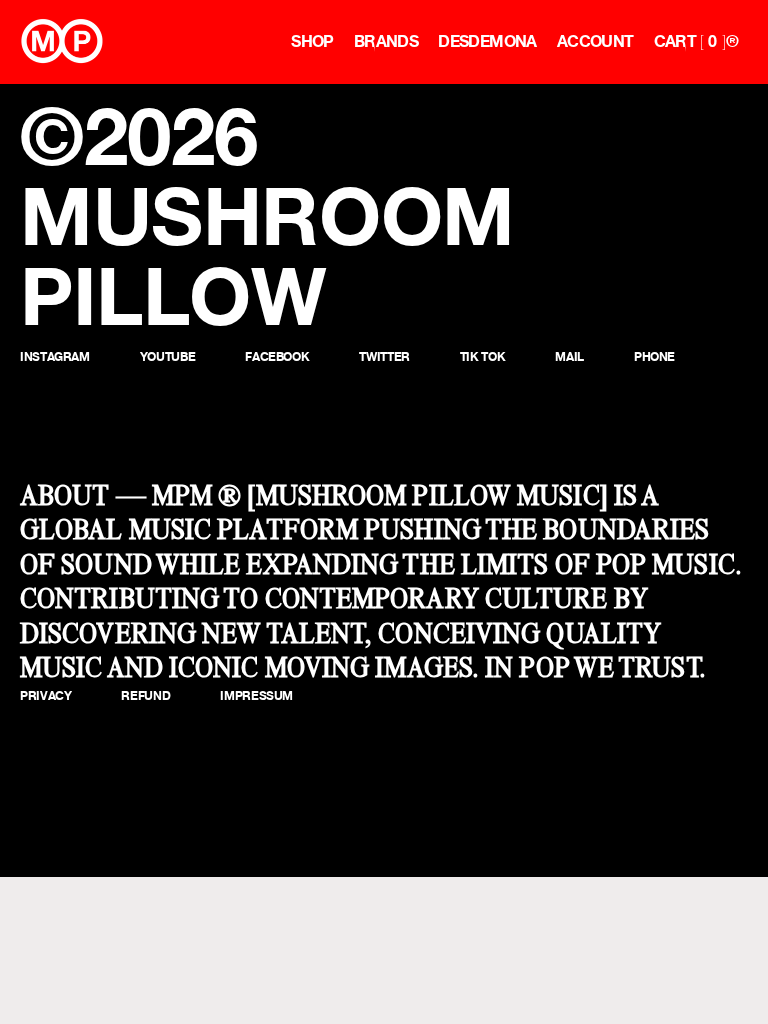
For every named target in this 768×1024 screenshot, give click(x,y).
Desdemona (487, 41)
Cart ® (696, 41)
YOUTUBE (167, 356)
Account (595, 41)
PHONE (654, 356)
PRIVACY (45, 695)
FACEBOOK (277, 356)
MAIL (569, 356)
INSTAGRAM (55, 356)
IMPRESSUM (256, 695)
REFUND (145, 695)
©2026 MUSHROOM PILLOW (267, 216)
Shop (312, 41)
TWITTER (384, 356)
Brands (386, 41)
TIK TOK (482, 356)
